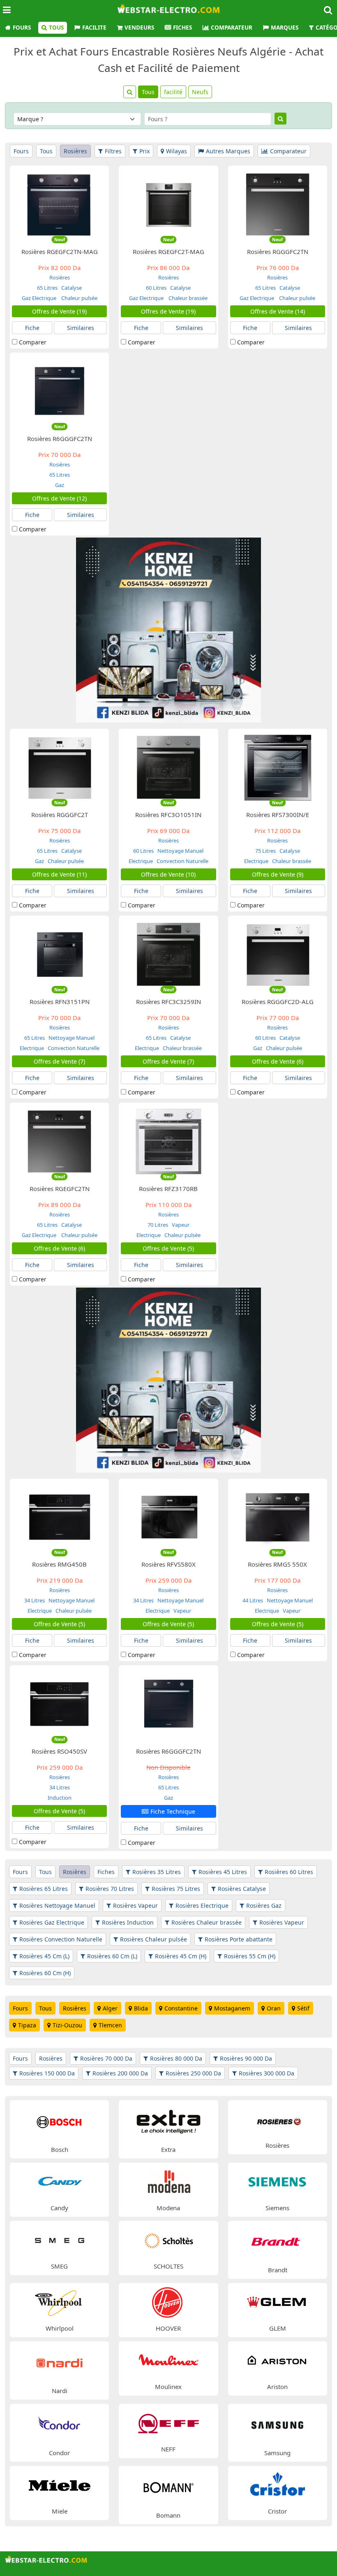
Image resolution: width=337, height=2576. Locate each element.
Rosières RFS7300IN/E (278, 815)
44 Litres (253, 1600)
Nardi (60, 2391)
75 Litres (265, 851)
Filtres (113, 151)
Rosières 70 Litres (110, 1889)
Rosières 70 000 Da (106, 2058)
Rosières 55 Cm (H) (250, 1956)
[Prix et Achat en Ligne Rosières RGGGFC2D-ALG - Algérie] (278, 954)
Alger (110, 2008)
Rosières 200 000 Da (120, 2073)
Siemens (277, 2208)
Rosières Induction (128, 1922)
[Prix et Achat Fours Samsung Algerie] (278, 2425)
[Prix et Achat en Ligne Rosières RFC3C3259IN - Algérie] (169, 954)
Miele (60, 2511)
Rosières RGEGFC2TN (60, 1189)
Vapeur (180, 1225)
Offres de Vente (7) (59, 1061)
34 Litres (35, 1600)
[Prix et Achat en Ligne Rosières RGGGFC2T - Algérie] (59, 767)
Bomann (168, 2515)
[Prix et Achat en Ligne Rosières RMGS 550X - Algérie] (278, 1517)
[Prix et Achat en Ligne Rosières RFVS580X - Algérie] (169, 1517)
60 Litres (156, 288)
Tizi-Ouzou (67, 2025)
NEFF (168, 2449)
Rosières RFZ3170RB (168, 1189)
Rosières (75, 151)
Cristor (277, 2511)
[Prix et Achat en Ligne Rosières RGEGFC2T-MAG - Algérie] (169, 204)
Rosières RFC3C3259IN (168, 1002)
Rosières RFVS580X (168, 1564)
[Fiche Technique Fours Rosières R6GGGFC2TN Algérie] (169, 1704)
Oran (274, 2008)
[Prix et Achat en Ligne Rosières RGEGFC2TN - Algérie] (59, 1141)
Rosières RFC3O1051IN (168, 815)
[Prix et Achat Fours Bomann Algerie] (169, 2487)
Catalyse (71, 288)
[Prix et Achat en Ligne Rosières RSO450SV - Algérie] (59, 1704)
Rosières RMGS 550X (277, 1564)
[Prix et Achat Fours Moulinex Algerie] (168, 2360)
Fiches (182, 28)
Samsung (277, 2453)
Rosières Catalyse (242, 1889)
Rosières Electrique (202, 1905)
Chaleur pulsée (79, 298)
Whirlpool (60, 2328)
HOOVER (168, 2328)
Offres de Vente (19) (59, 311)
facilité (173, 92)
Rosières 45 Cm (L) (44, 1956)
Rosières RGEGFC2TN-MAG (60, 252)
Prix (144, 151)
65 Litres (47, 288)
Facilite (94, 28)
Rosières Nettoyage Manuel (57, 1905)
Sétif (303, 2008)
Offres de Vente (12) (59, 498)
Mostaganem (232, 2008)
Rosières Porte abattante (239, 1939)
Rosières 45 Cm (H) (181, 1956)
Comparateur (232, 28)
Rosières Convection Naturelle (61, 1939)
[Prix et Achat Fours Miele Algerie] (60, 2485)
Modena (168, 2208)
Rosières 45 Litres (223, 1872)
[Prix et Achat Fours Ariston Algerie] (277, 2360)
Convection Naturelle (182, 861)
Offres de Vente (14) (278, 311)
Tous (56, 28)
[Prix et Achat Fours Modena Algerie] (168, 2181)
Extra (168, 2149)
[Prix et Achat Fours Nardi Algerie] (59, 2362)
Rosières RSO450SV (59, 1751)
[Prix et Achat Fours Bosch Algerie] (59, 2121)
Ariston (277, 2387)
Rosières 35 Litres (157, 1872)
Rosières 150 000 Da (47, 2073)
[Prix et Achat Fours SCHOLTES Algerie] (168, 2240)
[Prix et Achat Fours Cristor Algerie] (277, 2485)
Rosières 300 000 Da (267, 2073)
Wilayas (177, 151)
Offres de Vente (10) (168, 874)
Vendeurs (139, 28)
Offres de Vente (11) (59, 874)
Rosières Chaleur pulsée (153, 1939)
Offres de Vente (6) (278, 1061)
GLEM (278, 2328)
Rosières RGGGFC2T (60, 815)
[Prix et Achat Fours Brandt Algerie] (278, 2242)
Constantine (181, 2008)
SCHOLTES (168, 2266)
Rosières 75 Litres (176, 1889)
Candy (59, 2208)
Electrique (141, 861)
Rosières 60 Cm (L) (112, 1956)
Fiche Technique (173, 1811)
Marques (285, 28)
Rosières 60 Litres (289, 1872)
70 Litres (158, 1225)
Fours (22, 28)
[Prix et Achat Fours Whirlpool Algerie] (60, 2302)
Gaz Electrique (40, 298)
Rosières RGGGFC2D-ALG (278, 1002)
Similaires (81, 328)
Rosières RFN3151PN (60, 1002)
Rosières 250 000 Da (193, 2073)
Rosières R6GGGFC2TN (60, 439)
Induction (60, 1798)
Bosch (60, 2149)
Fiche (32, 328)
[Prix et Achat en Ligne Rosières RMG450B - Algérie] (59, 1517)
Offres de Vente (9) (278, 874)
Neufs (200, 92)
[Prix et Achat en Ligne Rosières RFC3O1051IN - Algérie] (169, 767)
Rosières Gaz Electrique (52, 1922)
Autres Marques (228, 151)
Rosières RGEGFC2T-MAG (168, 252)
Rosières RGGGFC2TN (278, 252)
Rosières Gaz (264, 1905)
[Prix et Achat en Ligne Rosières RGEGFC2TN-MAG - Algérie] (59, 204)
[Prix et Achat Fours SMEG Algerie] (60, 2240)
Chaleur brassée (187, 298)
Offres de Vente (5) (168, 1248)
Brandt (278, 2270)
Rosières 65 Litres (44, 1889)
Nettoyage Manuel (180, 851)
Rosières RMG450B (59, 1564)
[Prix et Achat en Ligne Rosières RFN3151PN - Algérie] (59, 954)
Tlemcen (110, 2025)
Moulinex (168, 2387)
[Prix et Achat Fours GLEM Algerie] (277, 2302)
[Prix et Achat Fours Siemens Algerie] (277, 2181)
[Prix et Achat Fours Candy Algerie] (60, 2181)
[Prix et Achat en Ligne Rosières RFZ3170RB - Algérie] (169, 1141)
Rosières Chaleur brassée (207, 1922)
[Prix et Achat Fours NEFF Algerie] (168, 2423)
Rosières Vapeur (135, 1905)
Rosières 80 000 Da (176, 2058)
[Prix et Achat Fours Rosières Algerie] (277, 2119)
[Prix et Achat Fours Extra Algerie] (169, 2121)
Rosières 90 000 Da (246, 2058)
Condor (59, 2453)
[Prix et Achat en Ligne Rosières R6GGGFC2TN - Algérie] (59, 391)
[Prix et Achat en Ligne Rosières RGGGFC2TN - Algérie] (278, 204)
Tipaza (27, 2025)
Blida (141, 2008)
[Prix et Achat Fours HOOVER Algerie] (168, 2302)
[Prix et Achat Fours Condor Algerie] (59, 2425)
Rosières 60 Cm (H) (45, 1973)
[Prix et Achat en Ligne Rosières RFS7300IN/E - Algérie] (278, 767)
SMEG (59, 2266)
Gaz (60, 485)
